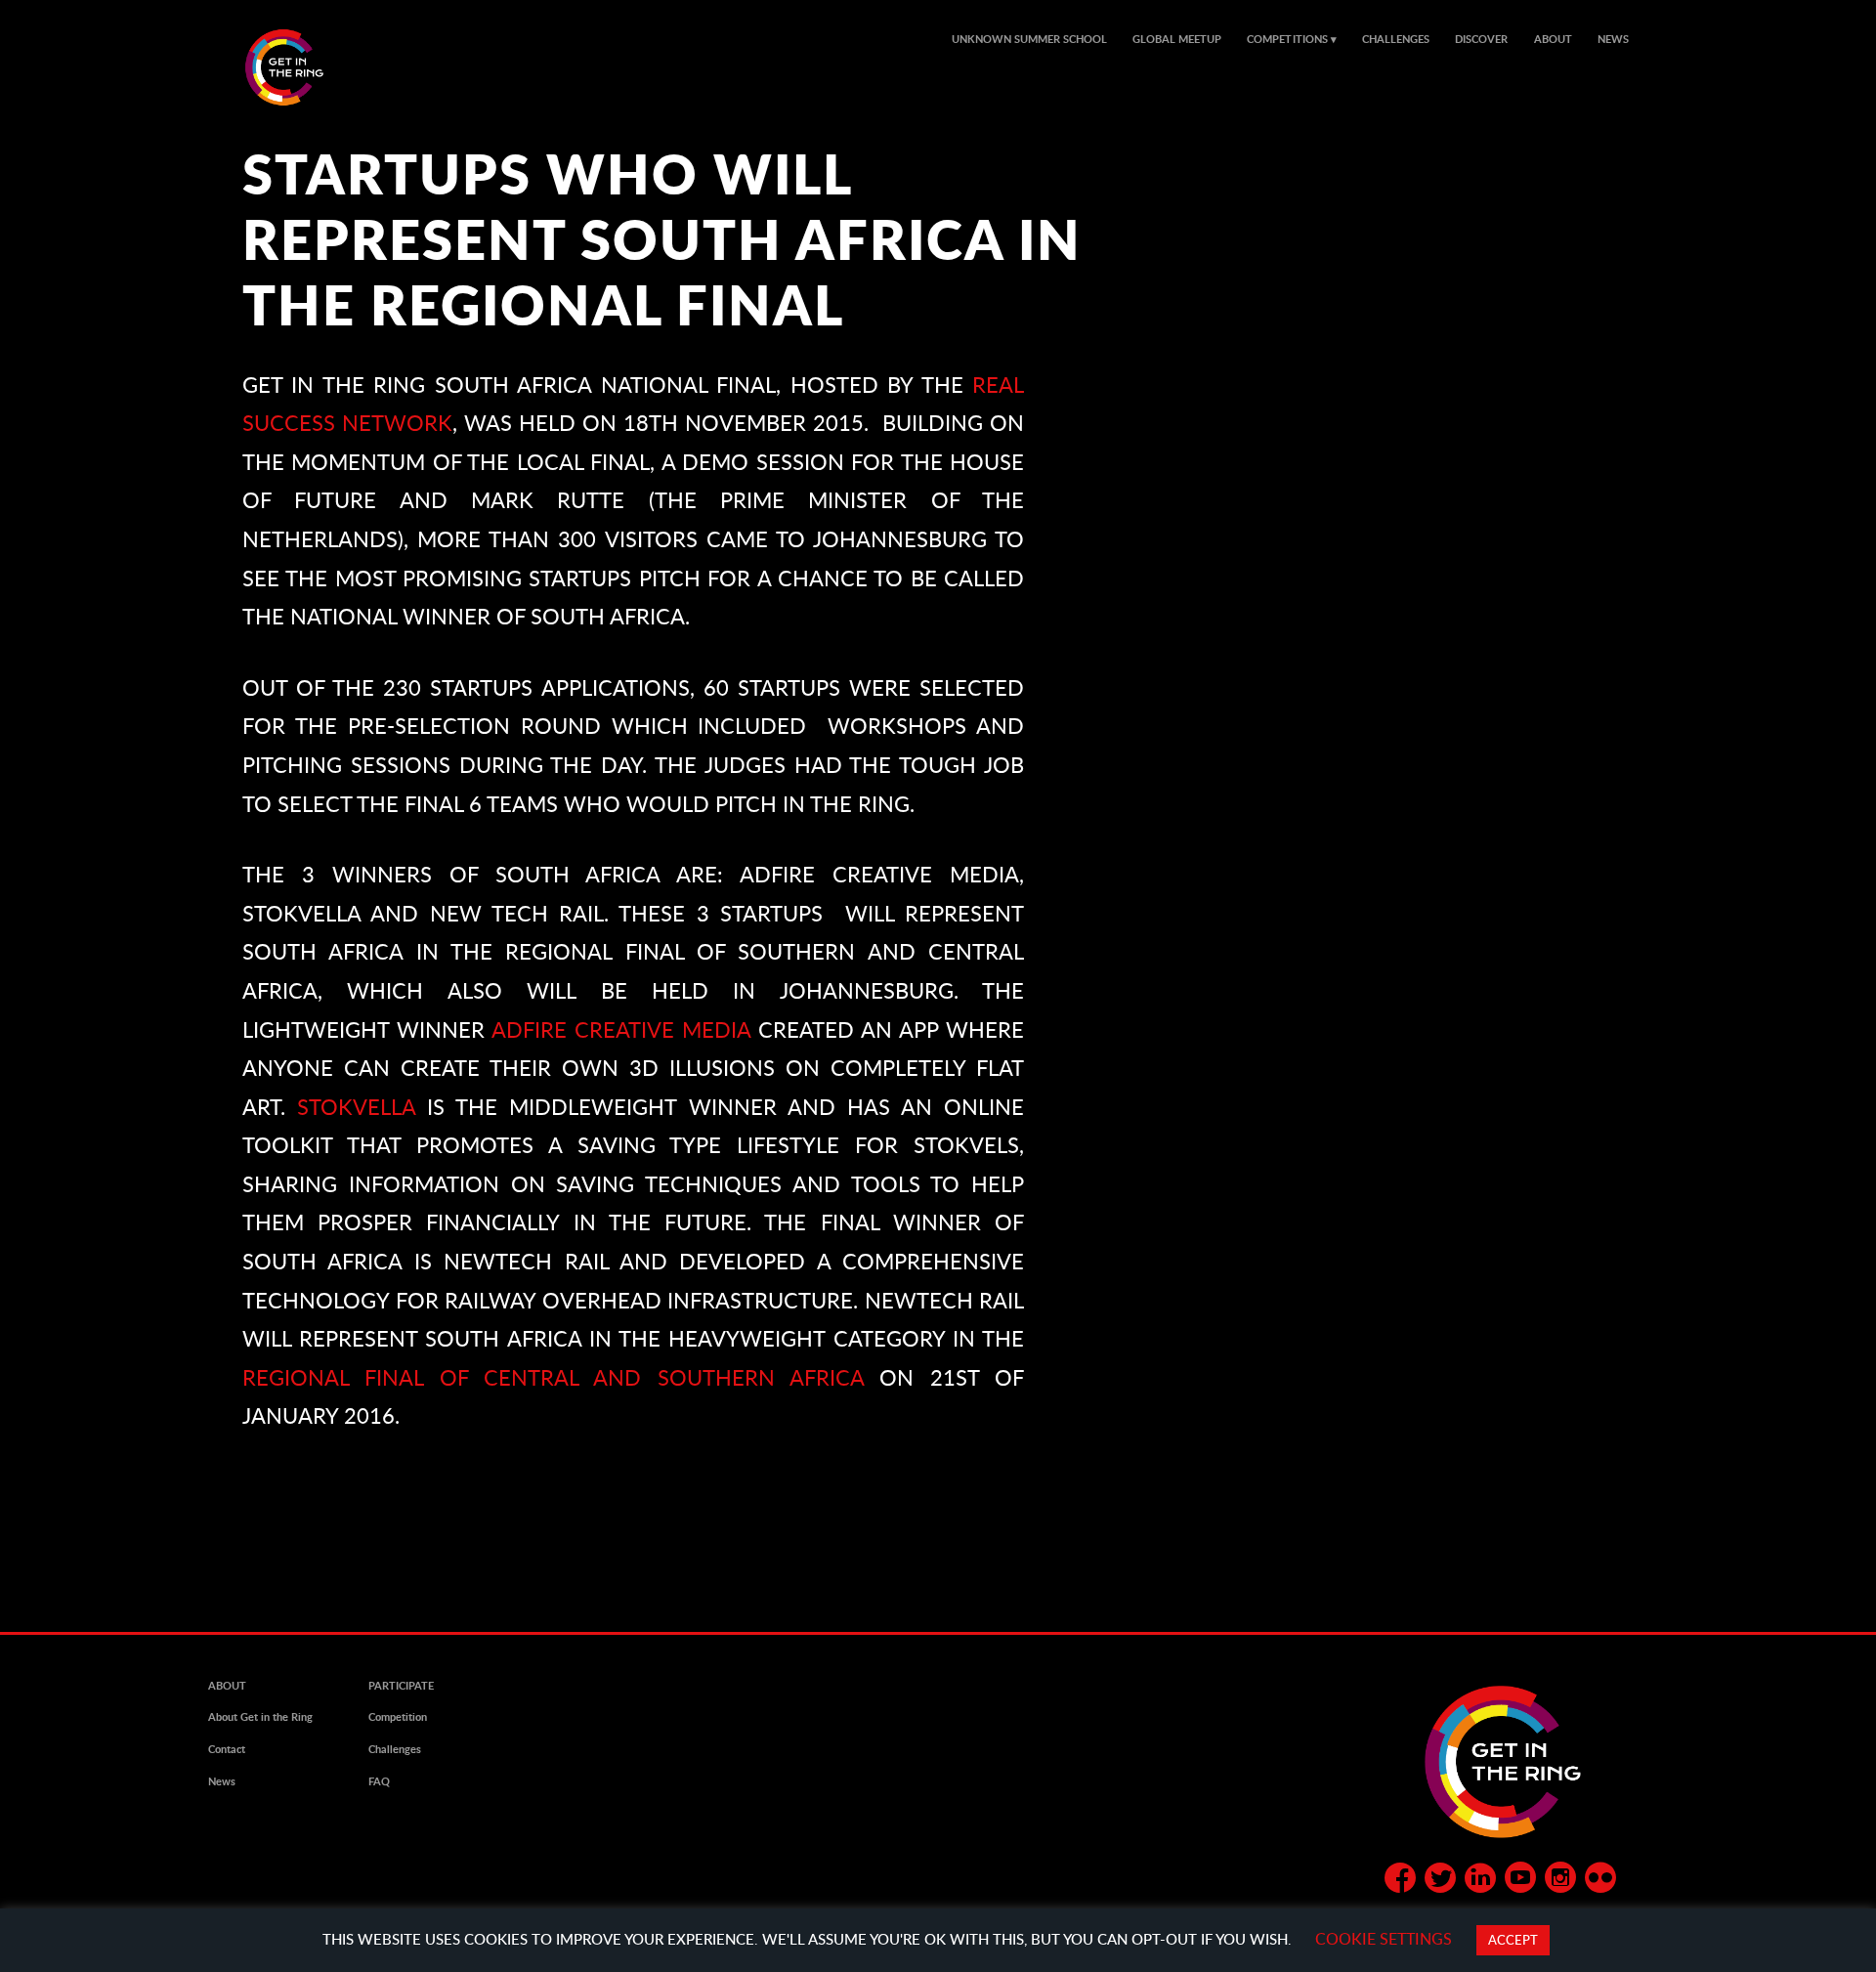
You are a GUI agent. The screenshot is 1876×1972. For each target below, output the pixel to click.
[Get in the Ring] (308, 67)
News (1613, 39)
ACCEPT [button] (1513, 1940)
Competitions (1287, 39)
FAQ (379, 1781)
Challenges (1396, 39)
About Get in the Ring (260, 1717)
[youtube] (1520, 1881)
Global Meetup (1177, 39)
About (1553, 39)
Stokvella (356, 1107)
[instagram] (1560, 1881)
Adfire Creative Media (621, 1029)
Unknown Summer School (1029, 39)
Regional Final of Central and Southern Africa (553, 1377)
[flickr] (1600, 1881)
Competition (398, 1717)
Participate (401, 1686)
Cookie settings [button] (1384, 1938)
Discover (1481, 39)
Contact (227, 1749)
